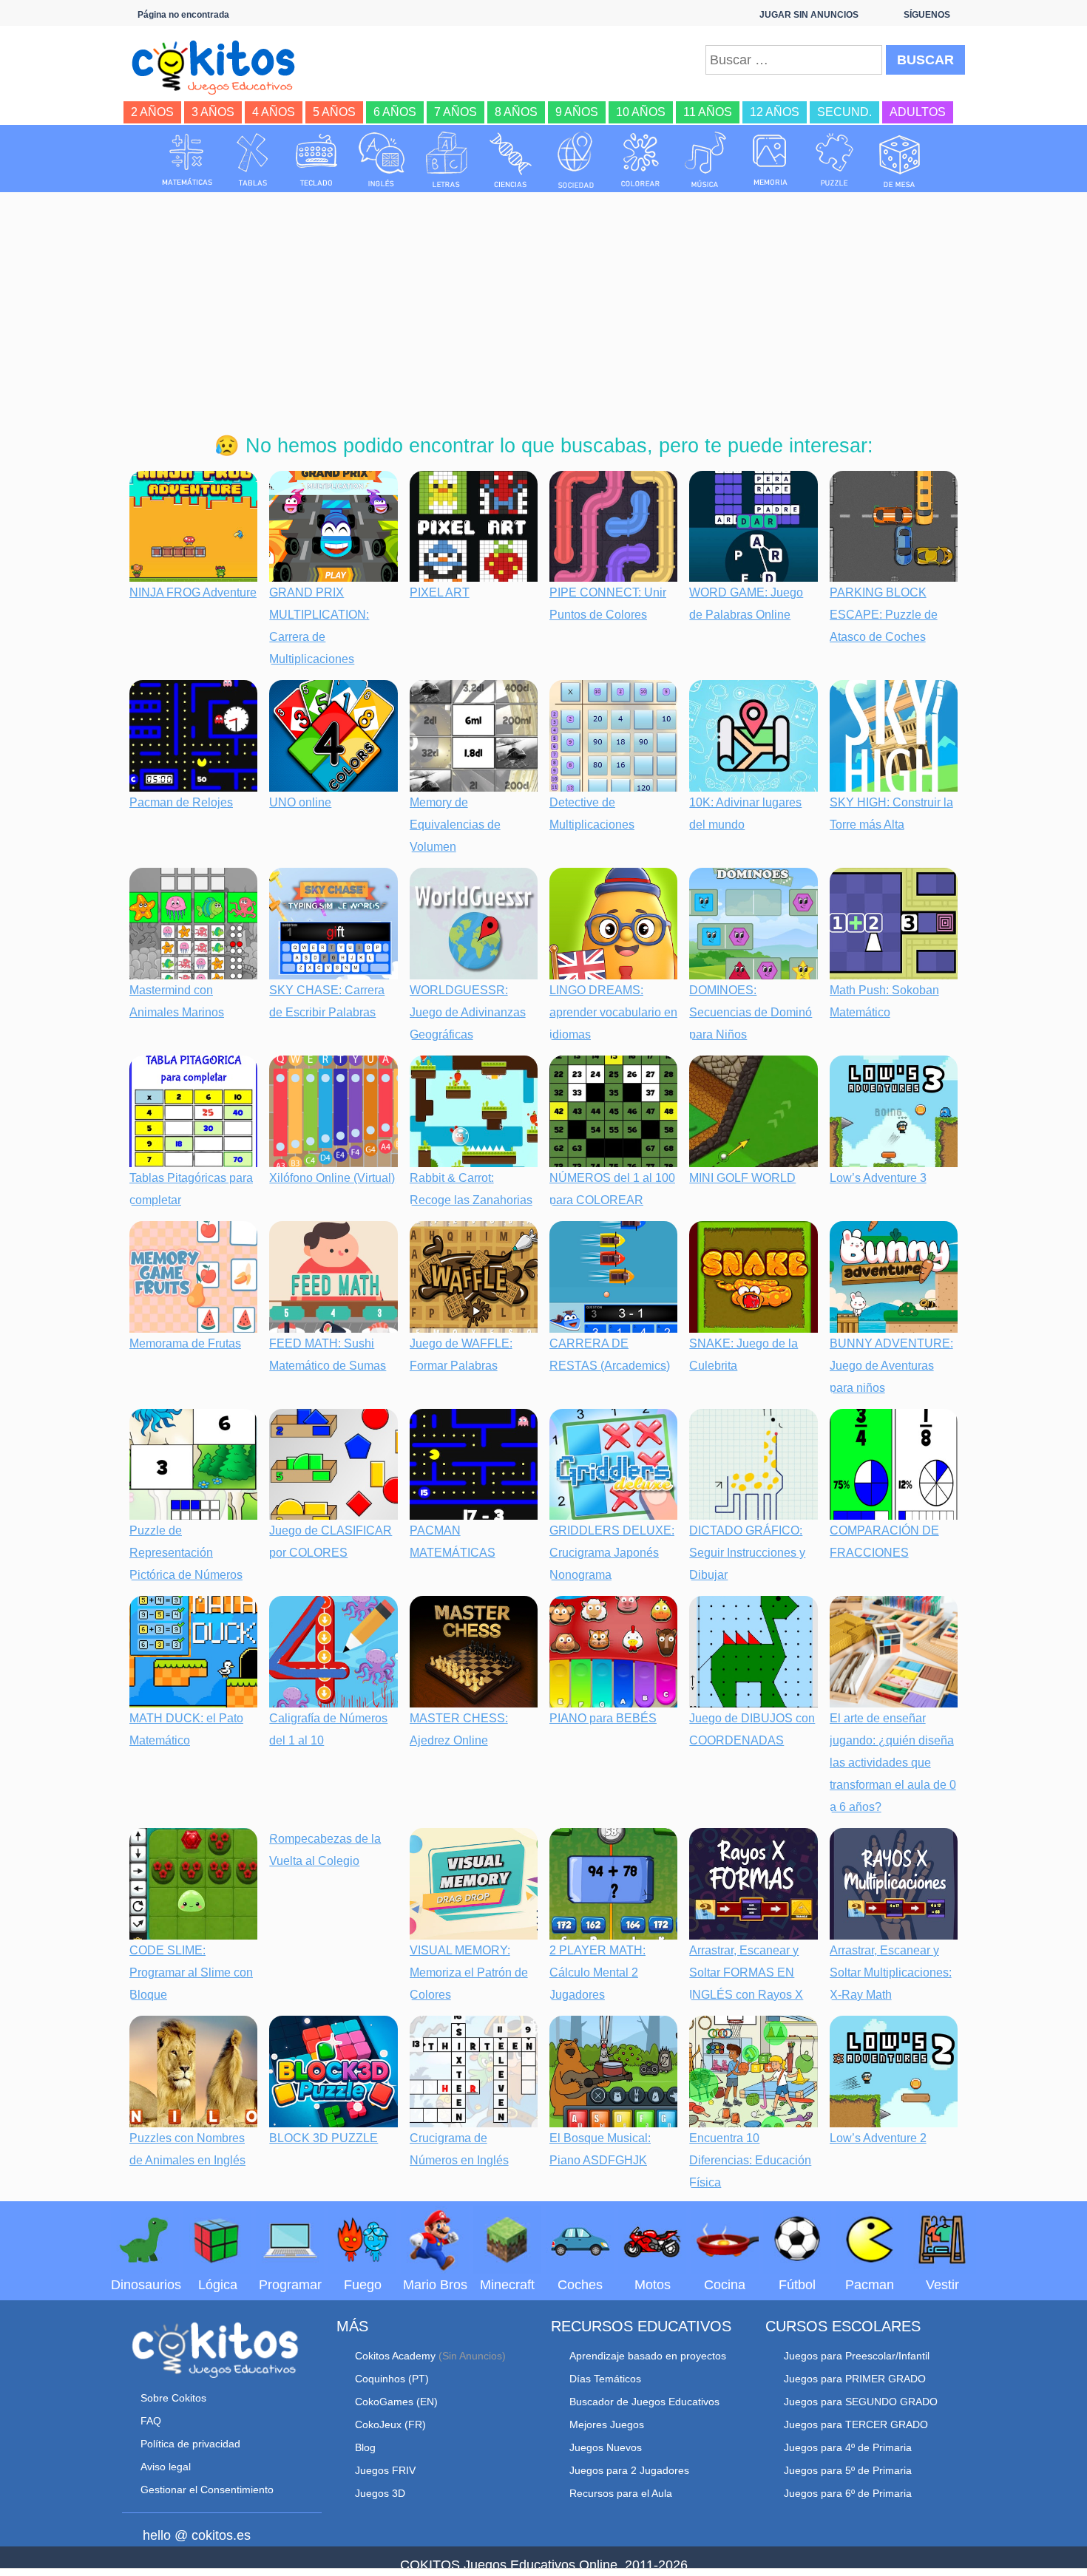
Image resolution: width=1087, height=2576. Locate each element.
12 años (775, 112)
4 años (274, 112)
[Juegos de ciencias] (511, 160)
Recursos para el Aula (621, 2493)
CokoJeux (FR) (390, 2424)
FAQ (151, 2421)
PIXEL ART (440, 592)
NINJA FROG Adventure (193, 592)
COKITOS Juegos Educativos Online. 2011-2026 (544, 2565)
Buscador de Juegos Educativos (644, 2402)
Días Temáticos (605, 2379)
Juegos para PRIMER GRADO (855, 2379)
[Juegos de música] (705, 160)
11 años (708, 112)
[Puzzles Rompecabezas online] (835, 160)
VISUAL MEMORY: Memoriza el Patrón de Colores (469, 1972)
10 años (641, 112)
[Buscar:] (794, 60)
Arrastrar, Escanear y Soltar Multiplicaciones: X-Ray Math (891, 1972)
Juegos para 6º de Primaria (848, 2493)
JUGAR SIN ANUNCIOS (809, 15)
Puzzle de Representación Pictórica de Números (186, 1553)
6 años (395, 112)
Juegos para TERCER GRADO (856, 2424)
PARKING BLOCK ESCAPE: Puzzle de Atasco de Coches (884, 615)
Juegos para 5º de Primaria (848, 2470)
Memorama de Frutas (185, 1343)
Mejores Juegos (607, 2424)
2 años (152, 112)
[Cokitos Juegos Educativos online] (220, 66)
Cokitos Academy (395, 2356)
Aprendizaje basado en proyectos (648, 2356)
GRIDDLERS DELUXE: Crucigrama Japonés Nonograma (612, 1553)
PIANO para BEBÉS (603, 1718)
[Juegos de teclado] (316, 160)
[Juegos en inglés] (382, 160)
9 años (577, 112)
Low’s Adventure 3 (878, 1178)
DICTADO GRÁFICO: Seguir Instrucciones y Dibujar (747, 1553)
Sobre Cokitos (173, 2398)
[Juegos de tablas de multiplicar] (252, 160)
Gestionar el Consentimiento (207, 2490)
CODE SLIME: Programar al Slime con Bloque (191, 1972)
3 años (213, 112)
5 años (334, 112)
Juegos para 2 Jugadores (629, 2470)
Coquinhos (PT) (392, 2379)
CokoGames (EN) (396, 2402)
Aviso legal (166, 2467)
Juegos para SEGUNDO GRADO (861, 2402)
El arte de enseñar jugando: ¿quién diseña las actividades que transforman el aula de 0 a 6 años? (893, 1763)
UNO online (300, 802)
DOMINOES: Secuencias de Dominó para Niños (751, 1012)
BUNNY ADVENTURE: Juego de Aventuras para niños (891, 1366)
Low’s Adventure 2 (878, 2138)
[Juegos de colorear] (640, 160)
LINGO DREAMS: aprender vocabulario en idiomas (613, 1012)
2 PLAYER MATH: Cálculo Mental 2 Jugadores (597, 1972)
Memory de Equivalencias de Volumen (455, 825)
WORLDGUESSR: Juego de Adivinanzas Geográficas (468, 1012)
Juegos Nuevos (606, 2447)
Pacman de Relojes (181, 802)
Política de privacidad (190, 2444)
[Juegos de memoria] (771, 160)
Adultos (918, 112)
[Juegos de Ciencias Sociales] (576, 160)
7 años (456, 112)
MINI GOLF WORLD (742, 1178)
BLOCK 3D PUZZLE (324, 2138)
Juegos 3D (380, 2493)
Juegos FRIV (385, 2470)
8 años (516, 112)
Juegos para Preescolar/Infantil (857, 2356)
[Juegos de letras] (447, 160)
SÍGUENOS (927, 15)
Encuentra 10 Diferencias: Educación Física (750, 2160)
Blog (365, 2447)
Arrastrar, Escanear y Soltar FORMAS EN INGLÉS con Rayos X (746, 1972)
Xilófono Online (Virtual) (332, 1178)
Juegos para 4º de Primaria (848, 2447)
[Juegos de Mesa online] (900, 160)
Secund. (844, 112)
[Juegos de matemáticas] (187, 160)
